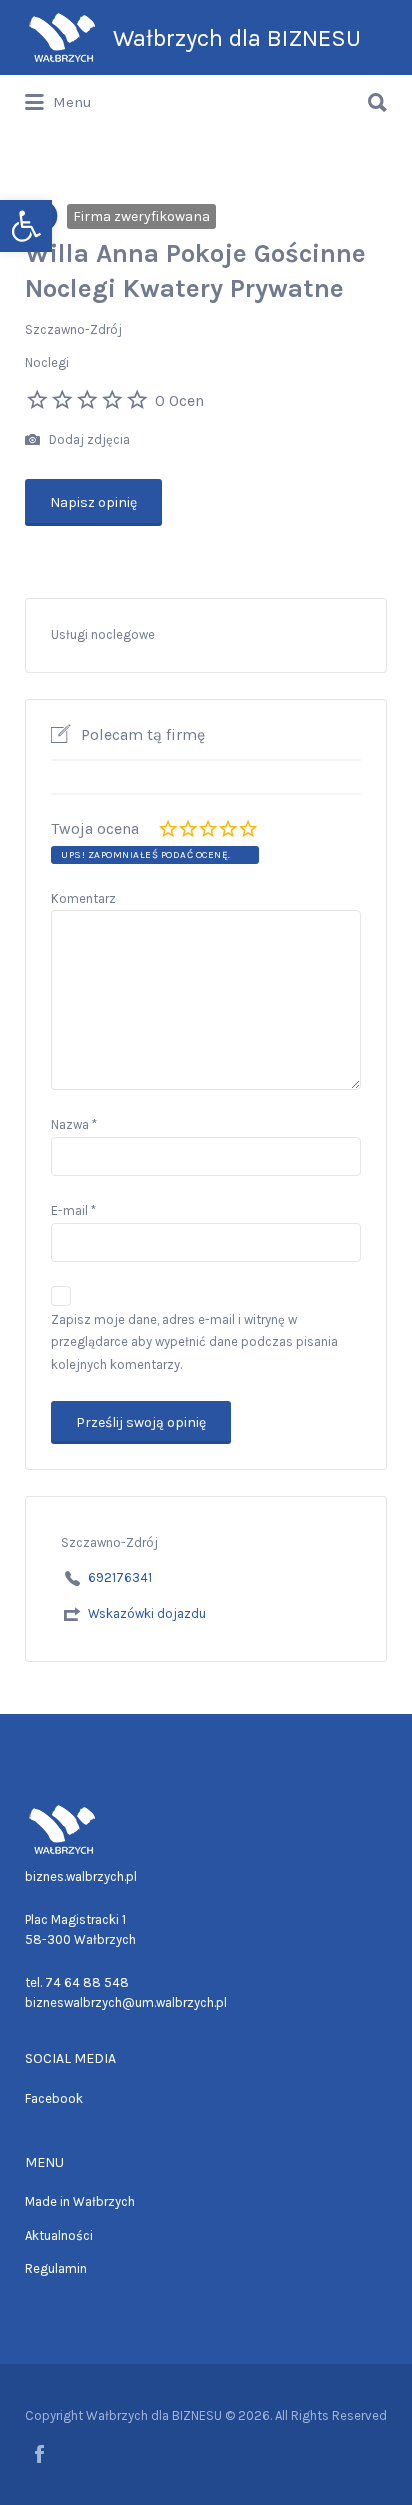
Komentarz (83, 898)
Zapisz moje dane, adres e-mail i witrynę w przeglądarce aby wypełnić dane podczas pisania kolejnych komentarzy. (194, 1342)
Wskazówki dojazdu (147, 1613)
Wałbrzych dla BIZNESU (237, 38)
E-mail (73, 1210)
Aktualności (59, 2235)
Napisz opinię (93, 502)
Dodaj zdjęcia (88, 439)
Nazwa (74, 1124)
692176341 (120, 1577)
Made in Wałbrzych (80, 2201)
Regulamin (56, 2268)
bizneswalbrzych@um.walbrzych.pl (126, 2002)
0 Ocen (179, 400)
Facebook (54, 2098)
